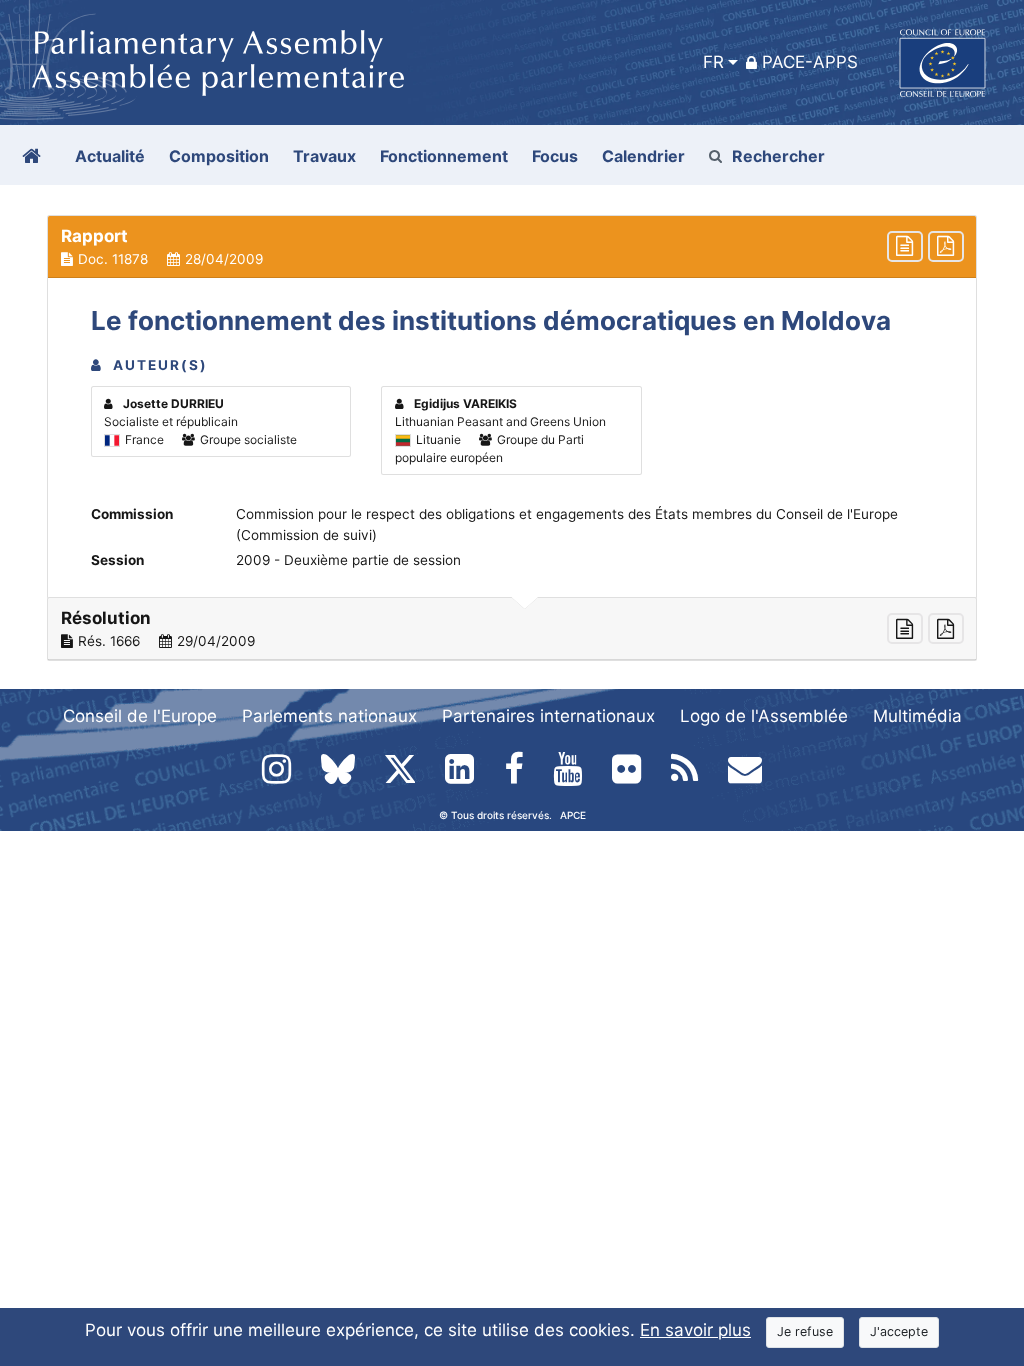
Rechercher (778, 156)
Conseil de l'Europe (140, 716)
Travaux (324, 156)
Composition (219, 156)
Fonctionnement (444, 156)
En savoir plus (695, 1330)
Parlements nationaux (329, 716)
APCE (573, 815)
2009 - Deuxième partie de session (348, 560)
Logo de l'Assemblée (764, 716)
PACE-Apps (810, 62)
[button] (512, 247)
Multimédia (917, 716)
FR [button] (713, 62)
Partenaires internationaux (548, 716)
